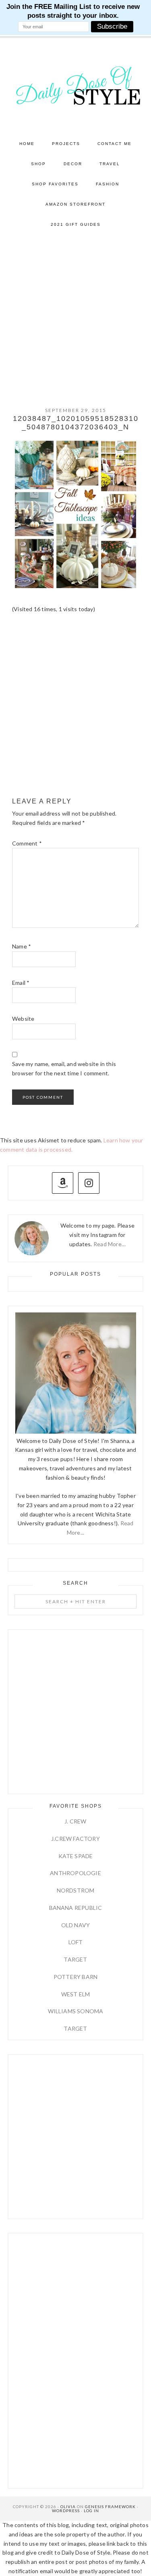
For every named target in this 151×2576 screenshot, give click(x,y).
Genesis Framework (110, 2507)
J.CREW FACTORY (75, 1839)
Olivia (68, 2507)
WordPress (66, 2511)
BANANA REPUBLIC (76, 1908)
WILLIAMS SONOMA (76, 2011)
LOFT (76, 1942)
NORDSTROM (76, 1890)
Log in (91, 2511)
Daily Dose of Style (76, 85)
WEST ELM (76, 1994)
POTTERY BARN (75, 1977)
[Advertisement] (75, 314)
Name (22, 946)
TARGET (75, 1959)
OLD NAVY (76, 1925)
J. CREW (75, 1821)
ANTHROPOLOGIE (75, 1873)
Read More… (110, 1244)
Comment (27, 843)
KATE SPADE (76, 1856)
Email (21, 983)
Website (23, 1019)
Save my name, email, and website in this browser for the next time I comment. (64, 1068)
